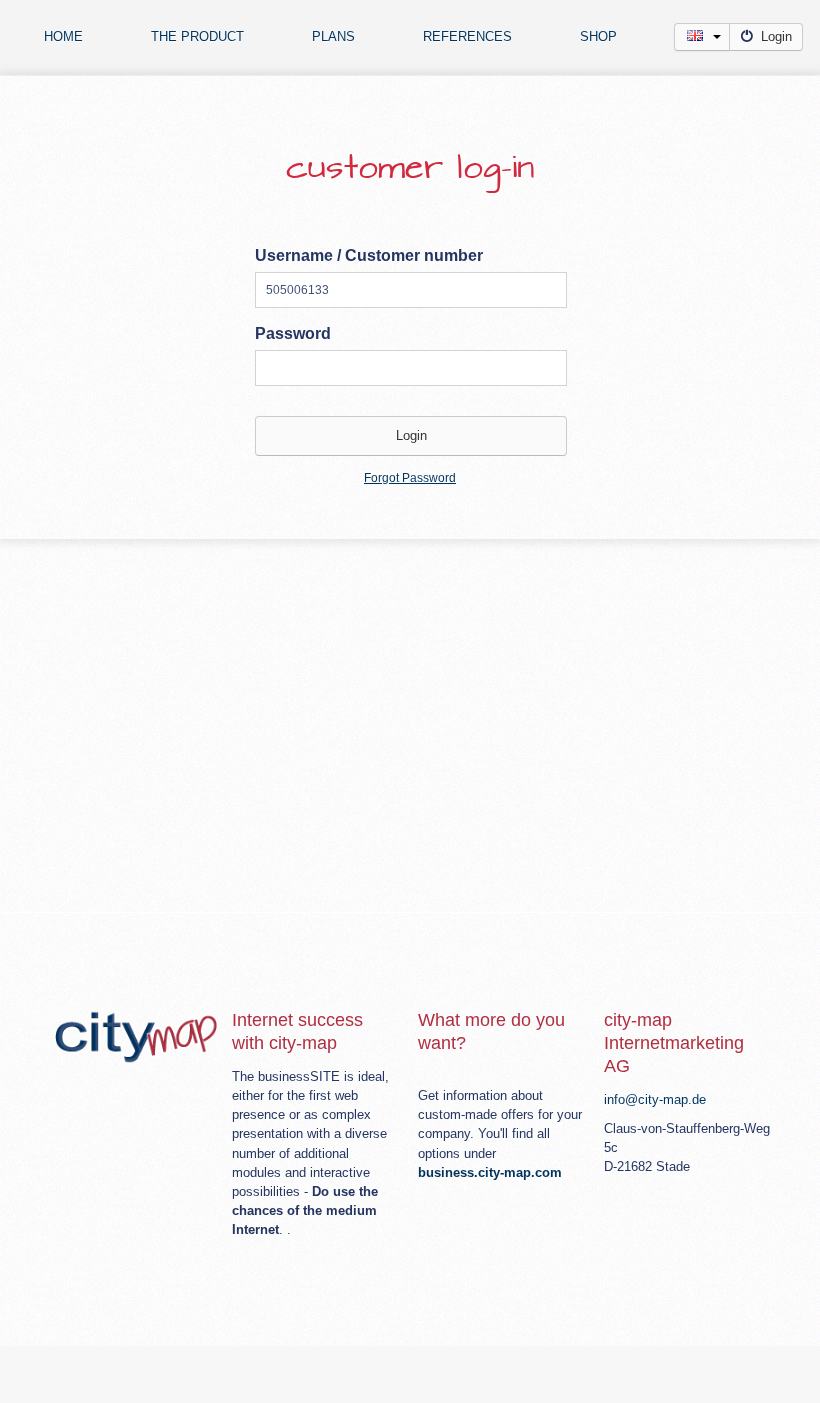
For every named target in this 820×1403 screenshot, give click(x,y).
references (467, 37)
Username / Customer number (369, 255)
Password (293, 333)
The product (197, 37)
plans (333, 37)
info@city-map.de (655, 1099)
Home (63, 37)
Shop (598, 37)
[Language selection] (702, 37)
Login (776, 36)
